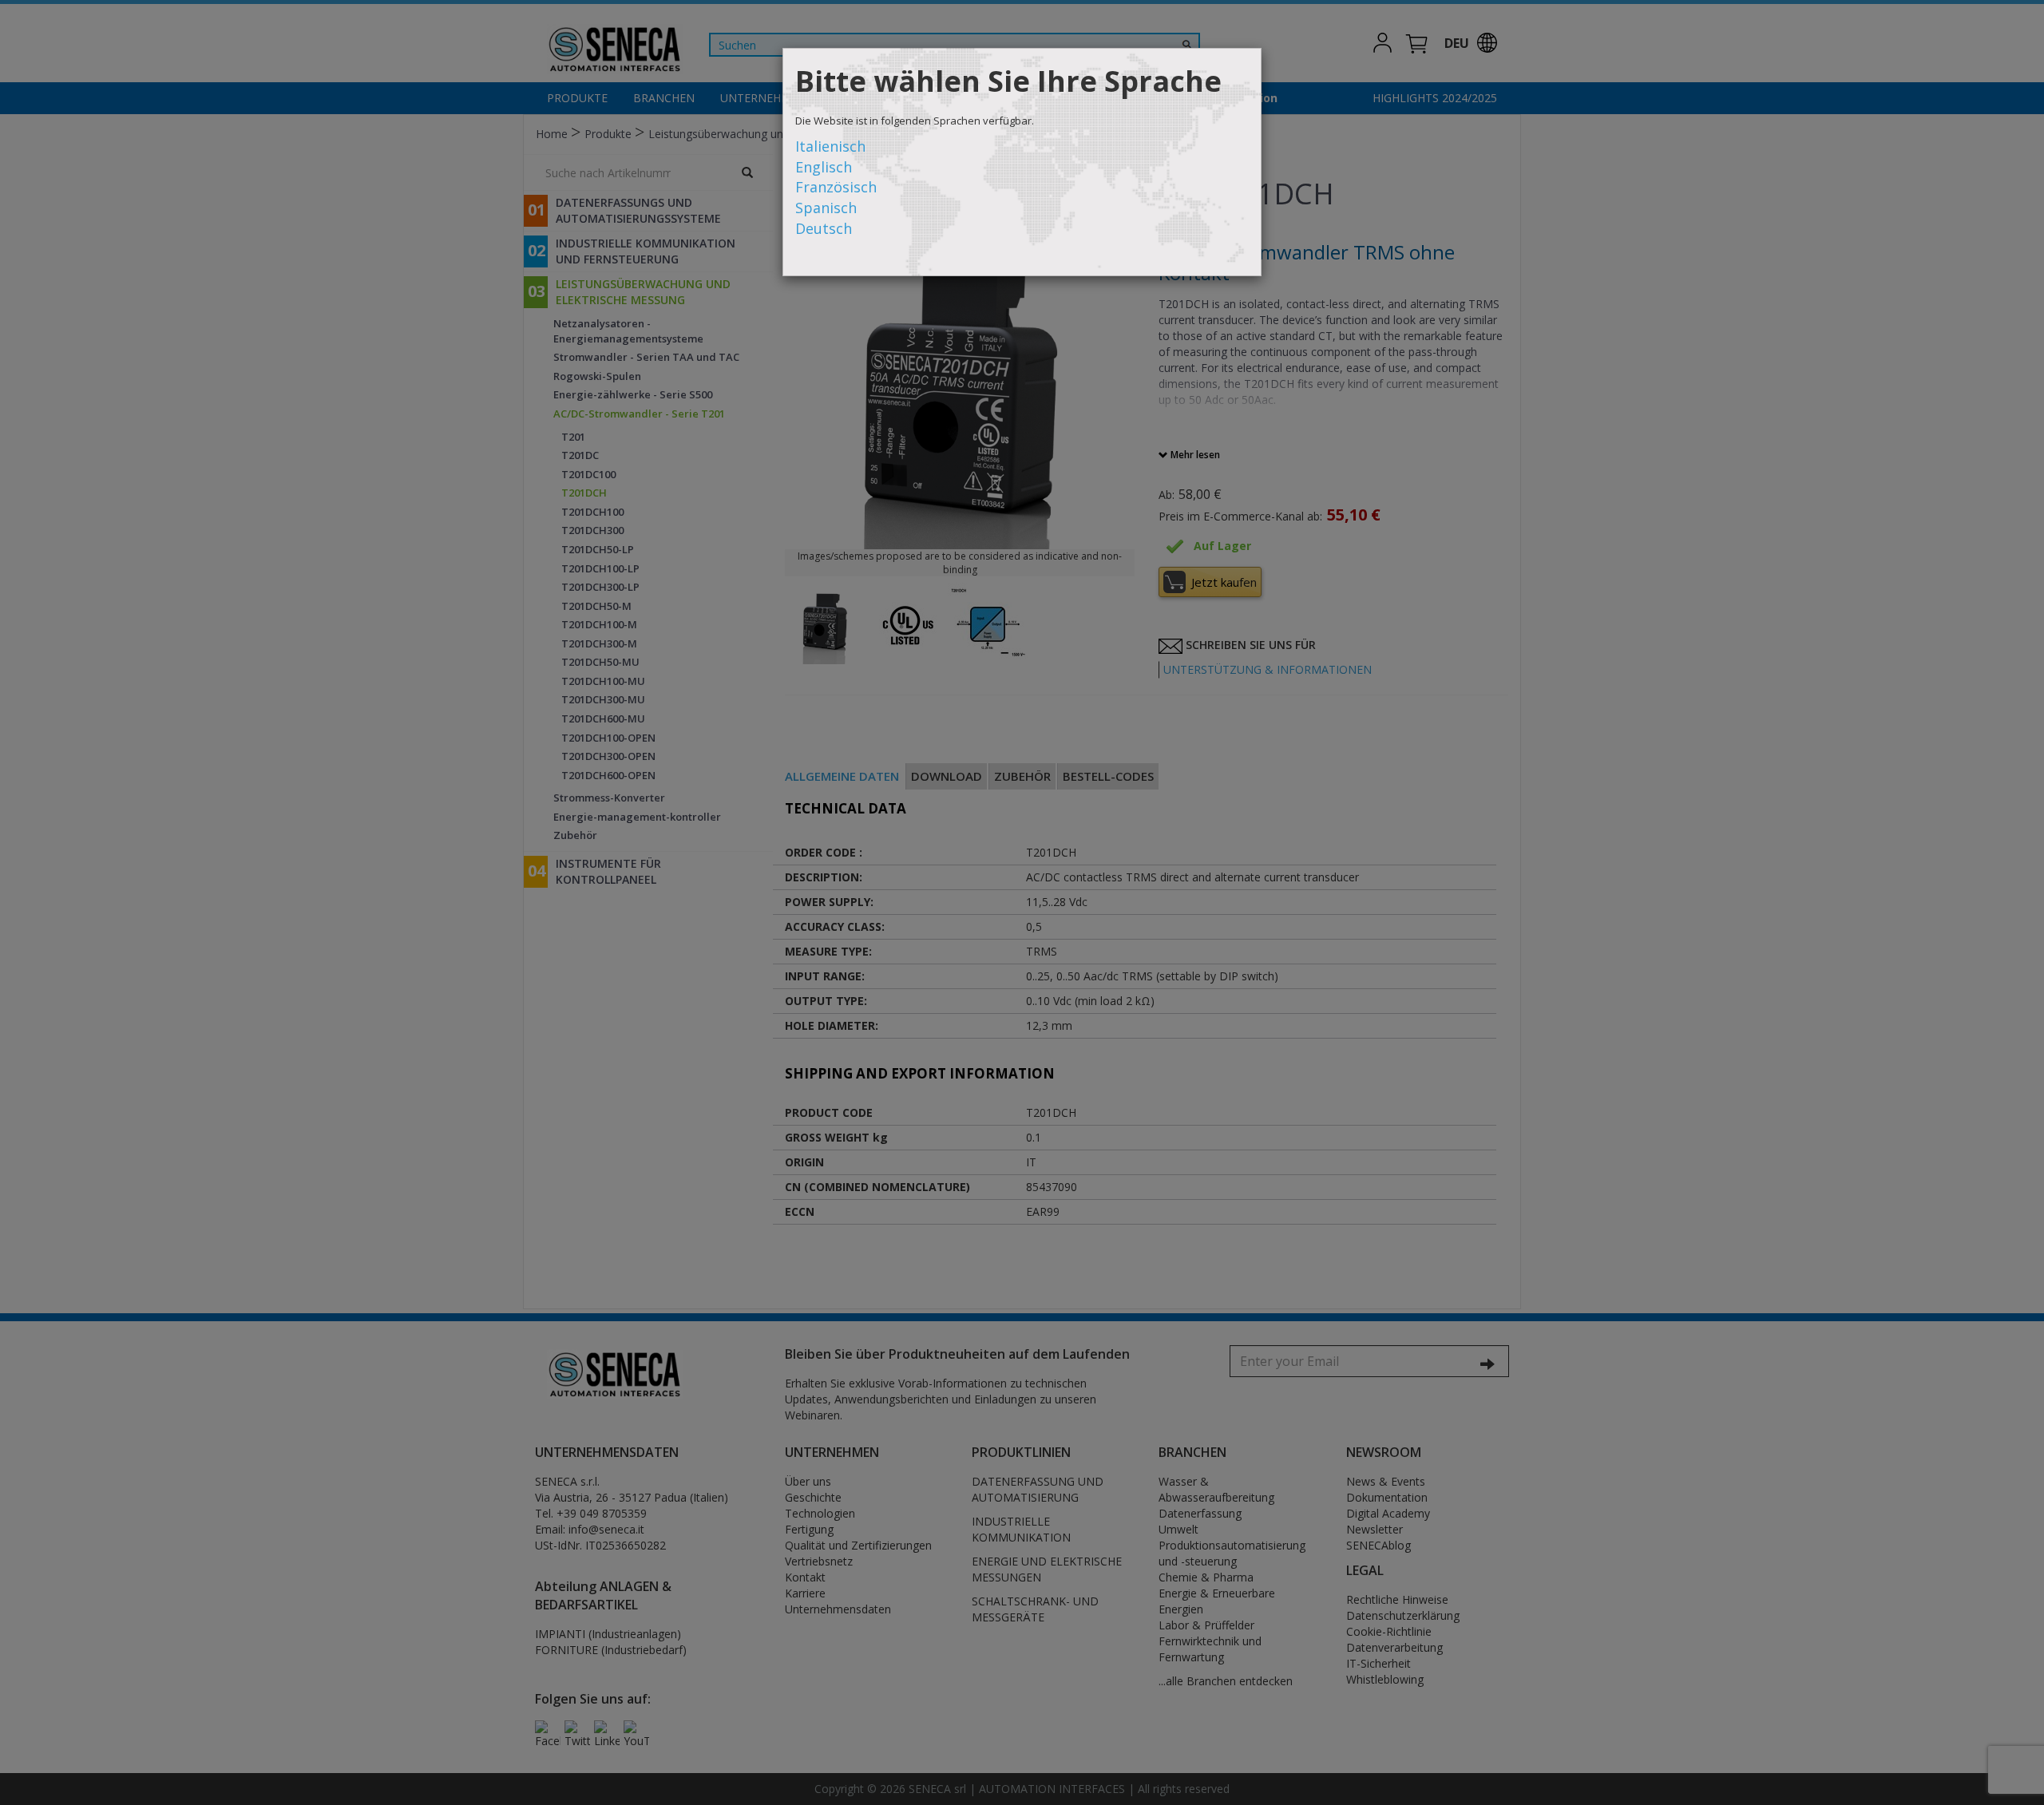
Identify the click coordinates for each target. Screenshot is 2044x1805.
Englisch (824, 167)
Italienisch (830, 146)
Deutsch (824, 228)
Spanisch (826, 208)
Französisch (836, 187)
